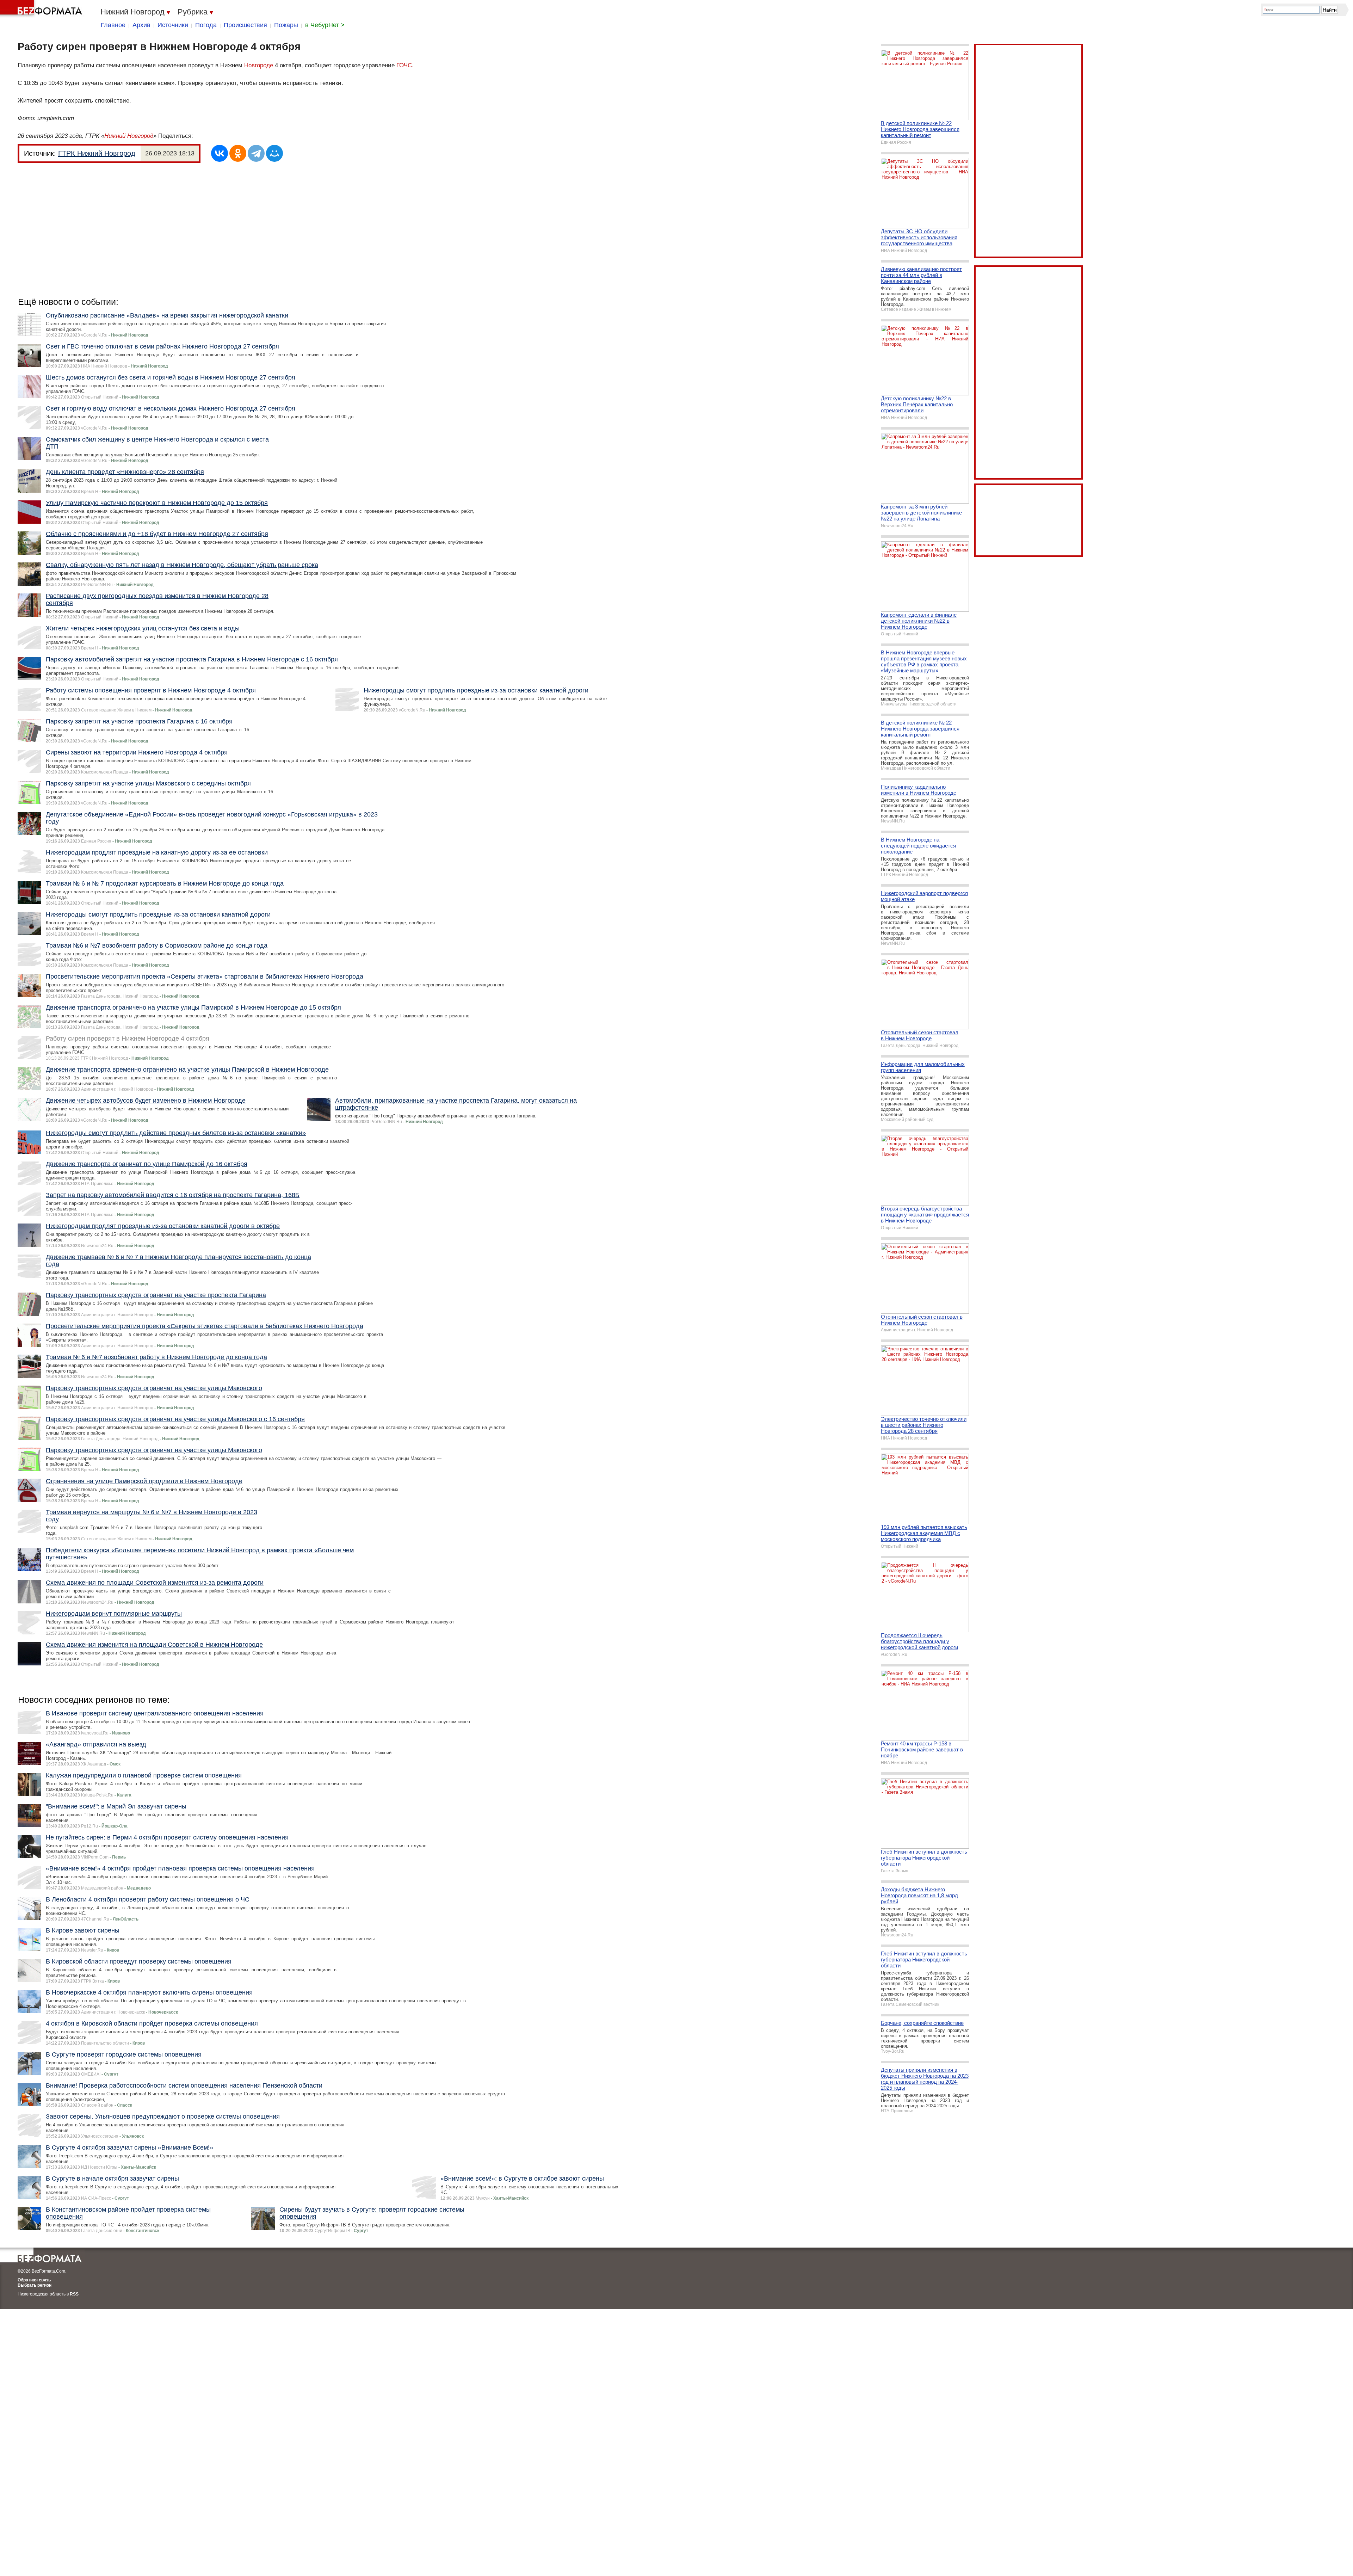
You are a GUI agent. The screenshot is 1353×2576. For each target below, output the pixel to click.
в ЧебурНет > (325, 25)
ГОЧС (404, 65)
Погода (206, 25)
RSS (74, 2294)
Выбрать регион (35, 2285)
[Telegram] (256, 153)
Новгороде (259, 65)
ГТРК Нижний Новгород (97, 153)
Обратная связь (34, 2280)
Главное (113, 25)
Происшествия (245, 25)
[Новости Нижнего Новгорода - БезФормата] (42, 9)
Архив (141, 25)
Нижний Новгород (129, 136)
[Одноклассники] (238, 153)
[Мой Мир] (274, 153)
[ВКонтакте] (220, 153)
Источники (173, 25)
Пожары (286, 25)
